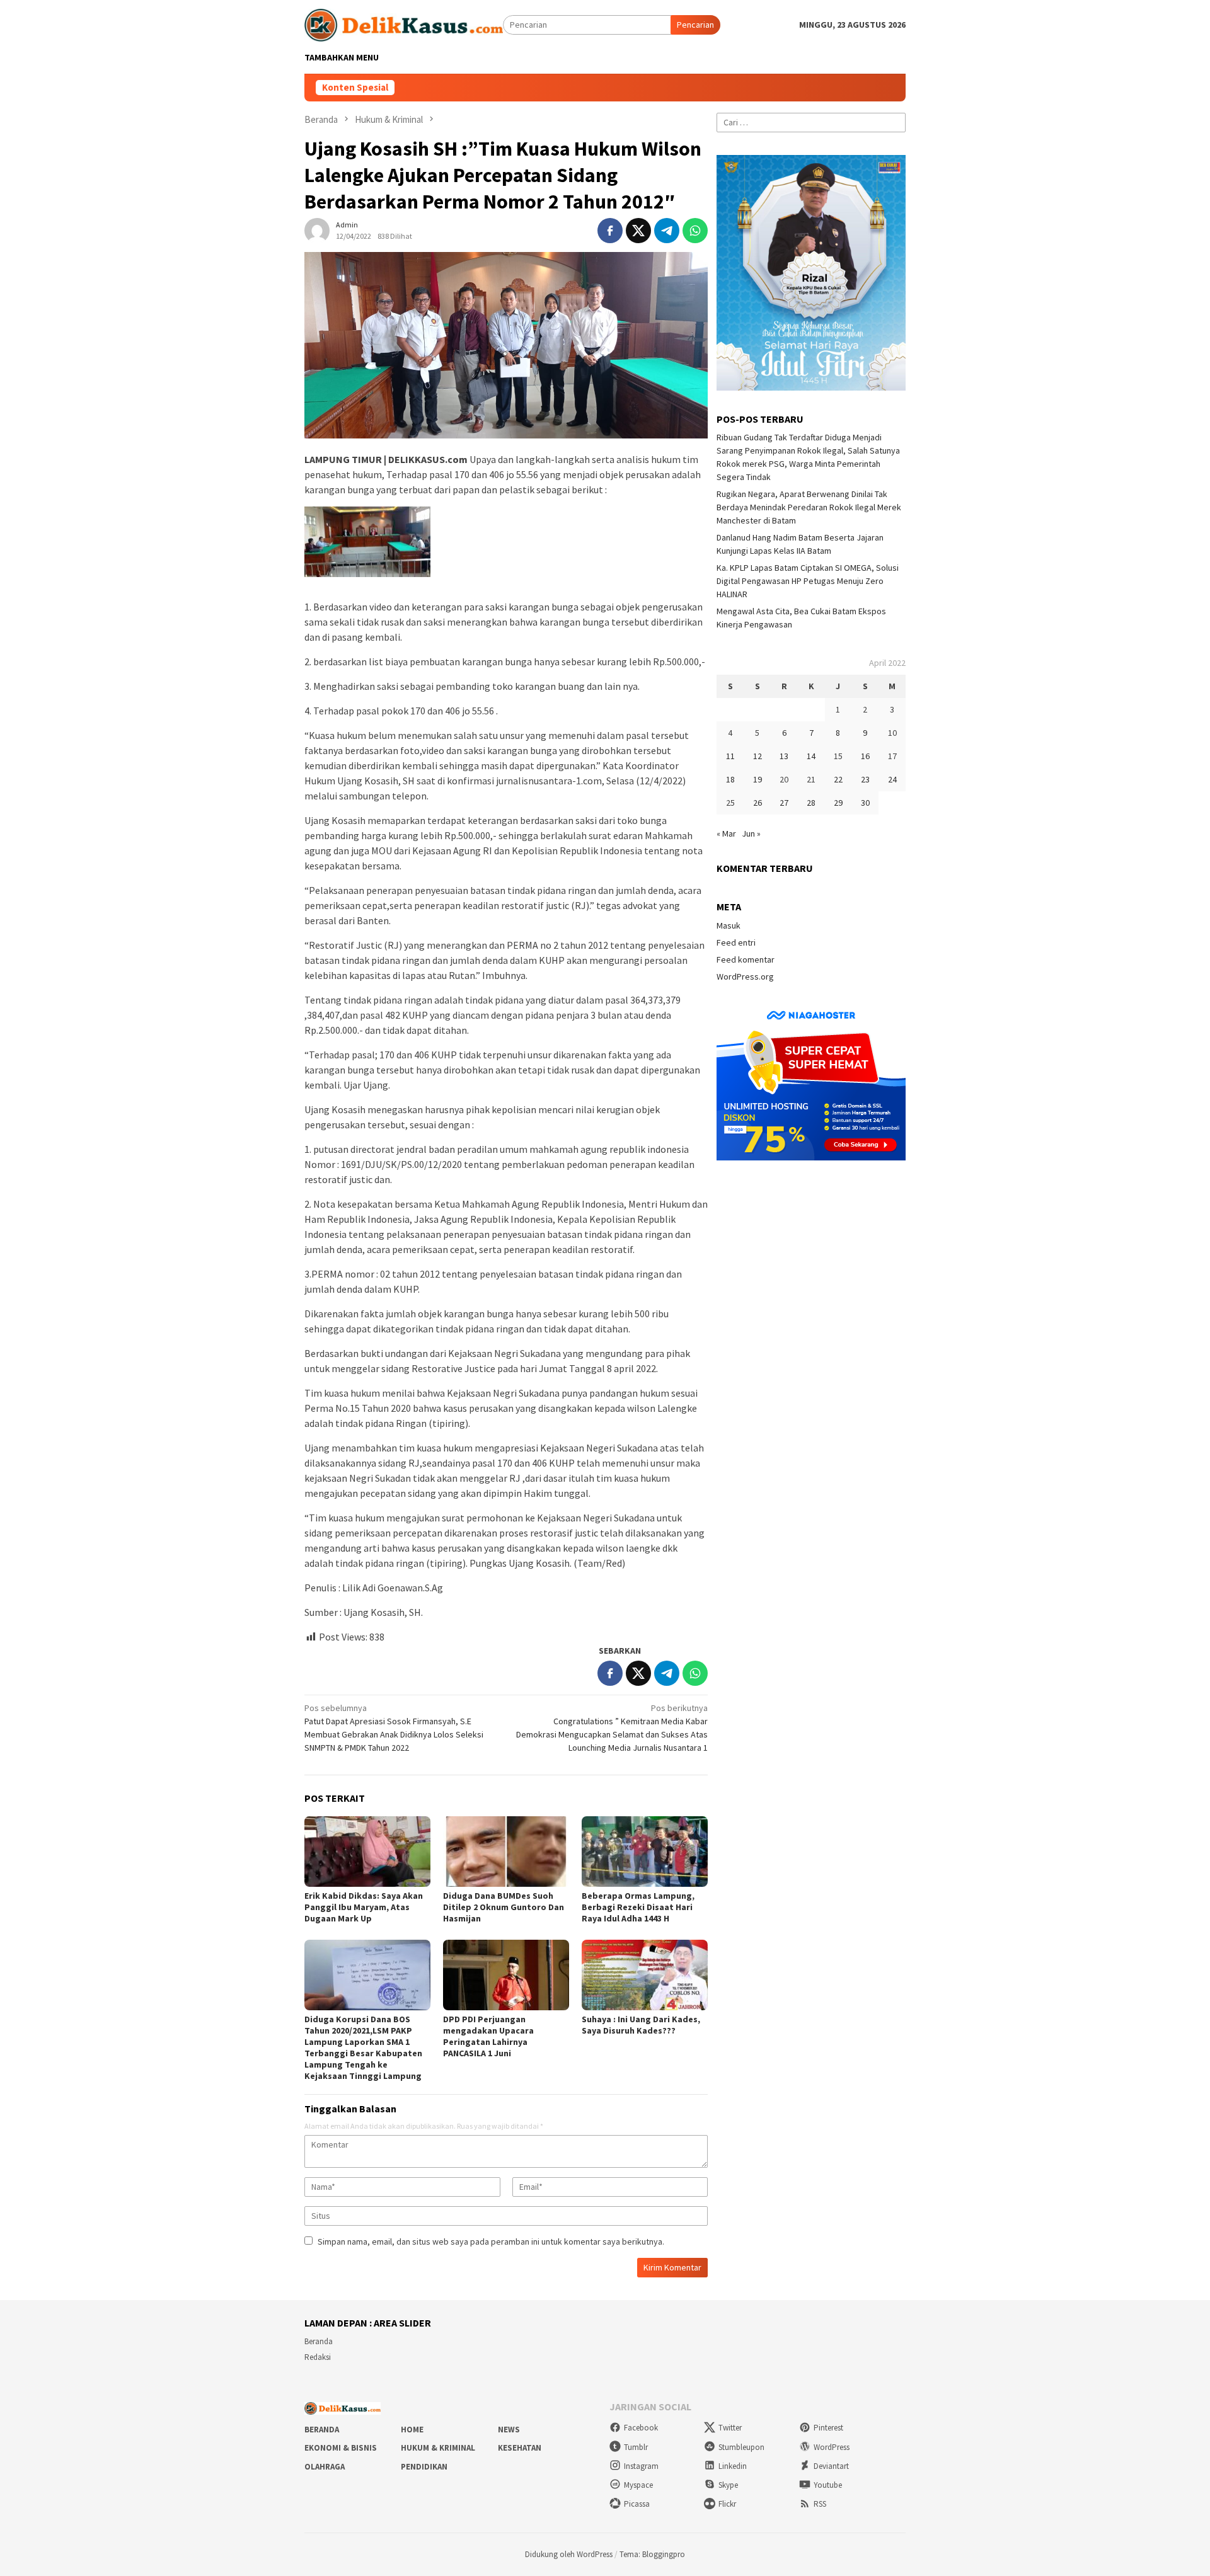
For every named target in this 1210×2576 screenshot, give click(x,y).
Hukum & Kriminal (438, 2448)
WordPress (832, 2447)
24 (892, 779)
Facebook (641, 2428)
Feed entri (736, 942)
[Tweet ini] (638, 231)
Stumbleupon (741, 2447)
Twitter (730, 2428)
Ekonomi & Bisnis (341, 2448)
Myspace (638, 2485)
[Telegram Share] (667, 231)
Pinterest (828, 2428)
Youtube (828, 2485)
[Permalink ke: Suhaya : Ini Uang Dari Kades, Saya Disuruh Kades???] (645, 1975)
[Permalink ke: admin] (317, 230)
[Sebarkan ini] (610, 231)
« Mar (726, 833)
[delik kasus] (404, 24)
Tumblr (636, 2447)
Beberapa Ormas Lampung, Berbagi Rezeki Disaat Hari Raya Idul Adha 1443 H (638, 1907)
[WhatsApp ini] (695, 231)
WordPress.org (745, 976)
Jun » (751, 833)
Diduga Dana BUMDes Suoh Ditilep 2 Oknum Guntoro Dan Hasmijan (504, 1907)
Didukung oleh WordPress (569, 2554)
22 (838, 779)
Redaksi (318, 2357)
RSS (820, 2504)
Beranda (319, 2341)
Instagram (641, 2466)
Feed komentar (746, 959)
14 (811, 756)
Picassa (637, 2504)
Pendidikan (424, 2467)
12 (758, 756)
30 (865, 803)
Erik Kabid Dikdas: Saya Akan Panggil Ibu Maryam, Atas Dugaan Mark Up (364, 1907)
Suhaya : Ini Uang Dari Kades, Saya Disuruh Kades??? (641, 2025)
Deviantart (831, 2466)
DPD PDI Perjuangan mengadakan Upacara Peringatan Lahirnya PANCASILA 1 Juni (488, 2036)
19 (758, 779)
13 (784, 756)
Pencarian (695, 25)
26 (758, 803)
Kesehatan (520, 2448)
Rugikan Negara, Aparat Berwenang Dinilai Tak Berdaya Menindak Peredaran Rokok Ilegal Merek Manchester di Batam (809, 507)
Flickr (727, 2504)
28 (811, 803)
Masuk (729, 925)
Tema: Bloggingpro (652, 2554)
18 (730, 779)
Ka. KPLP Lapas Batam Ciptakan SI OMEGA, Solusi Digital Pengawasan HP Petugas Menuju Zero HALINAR (808, 581)
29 (838, 803)
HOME (412, 2430)
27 (784, 803)
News (509, 2430)
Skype (728, 2485)
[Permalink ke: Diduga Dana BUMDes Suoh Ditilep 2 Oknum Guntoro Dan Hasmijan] (506, 1852)
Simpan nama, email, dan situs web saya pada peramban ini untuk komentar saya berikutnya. (491, 2241)
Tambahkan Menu (342, 57)
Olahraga (325, 2467)
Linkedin (733, 2466)
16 (865, 756)
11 (730, 756)
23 (865, 779)
